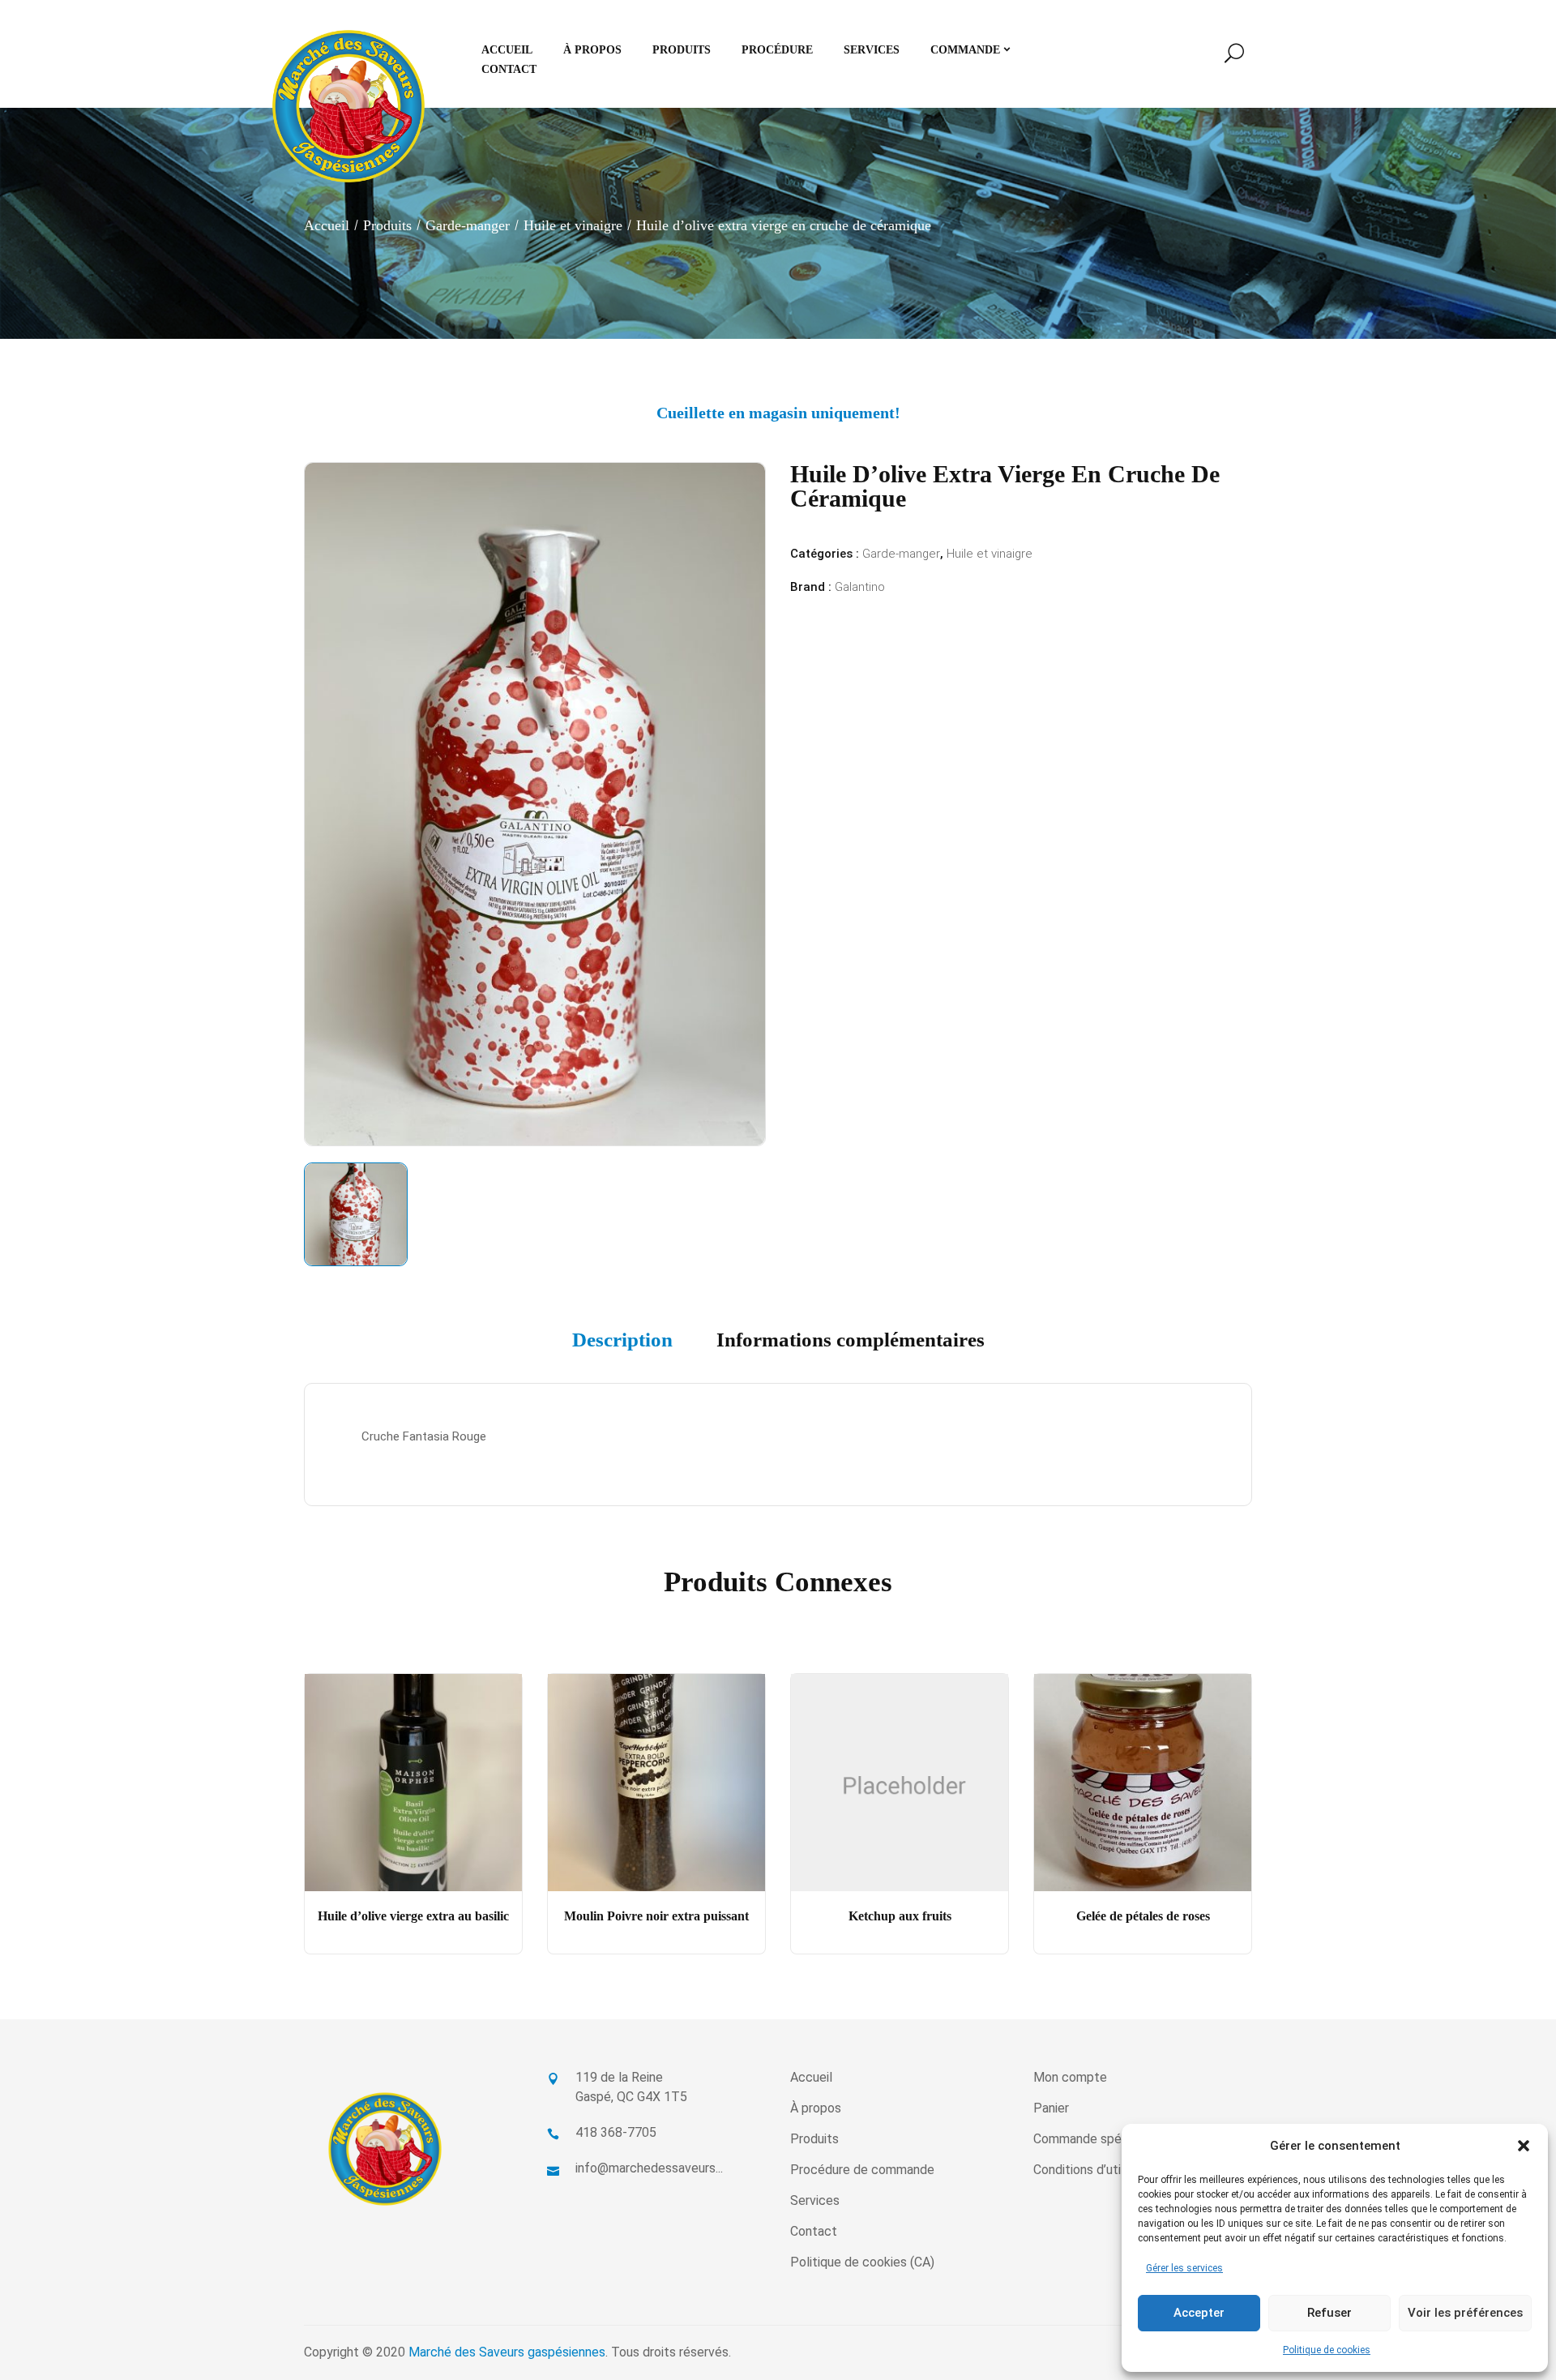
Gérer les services (1184, 2268)
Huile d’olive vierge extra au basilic (413, 1916)
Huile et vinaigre (573, 225)
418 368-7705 (616, 2132)
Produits (387, 225)
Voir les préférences (1465, 2313)
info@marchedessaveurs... (649, 2168)
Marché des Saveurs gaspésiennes (507, 2352)
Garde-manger (468, 225)
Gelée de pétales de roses (1143, 1916)
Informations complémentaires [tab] (851, 1340)
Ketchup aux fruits (900, 1916)
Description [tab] (622, 1340)
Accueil (327, 225)
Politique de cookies (1327, 2350)
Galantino (860, 587)
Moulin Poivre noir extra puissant (656, 1916)
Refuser (1329, 2313)
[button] (1524, 2146)
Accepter (1199, 2313)
